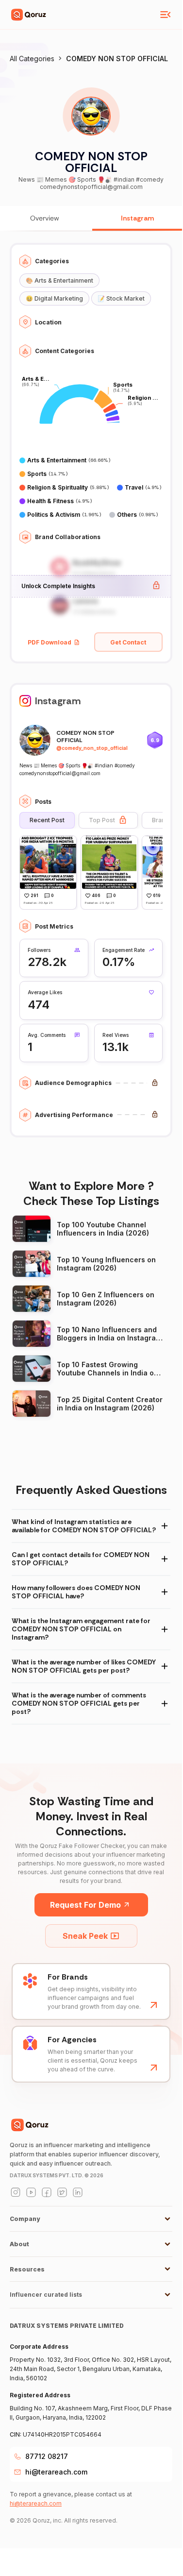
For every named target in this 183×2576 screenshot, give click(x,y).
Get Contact (128, 642)
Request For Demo (85, 1905)
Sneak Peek (85, 1936)
